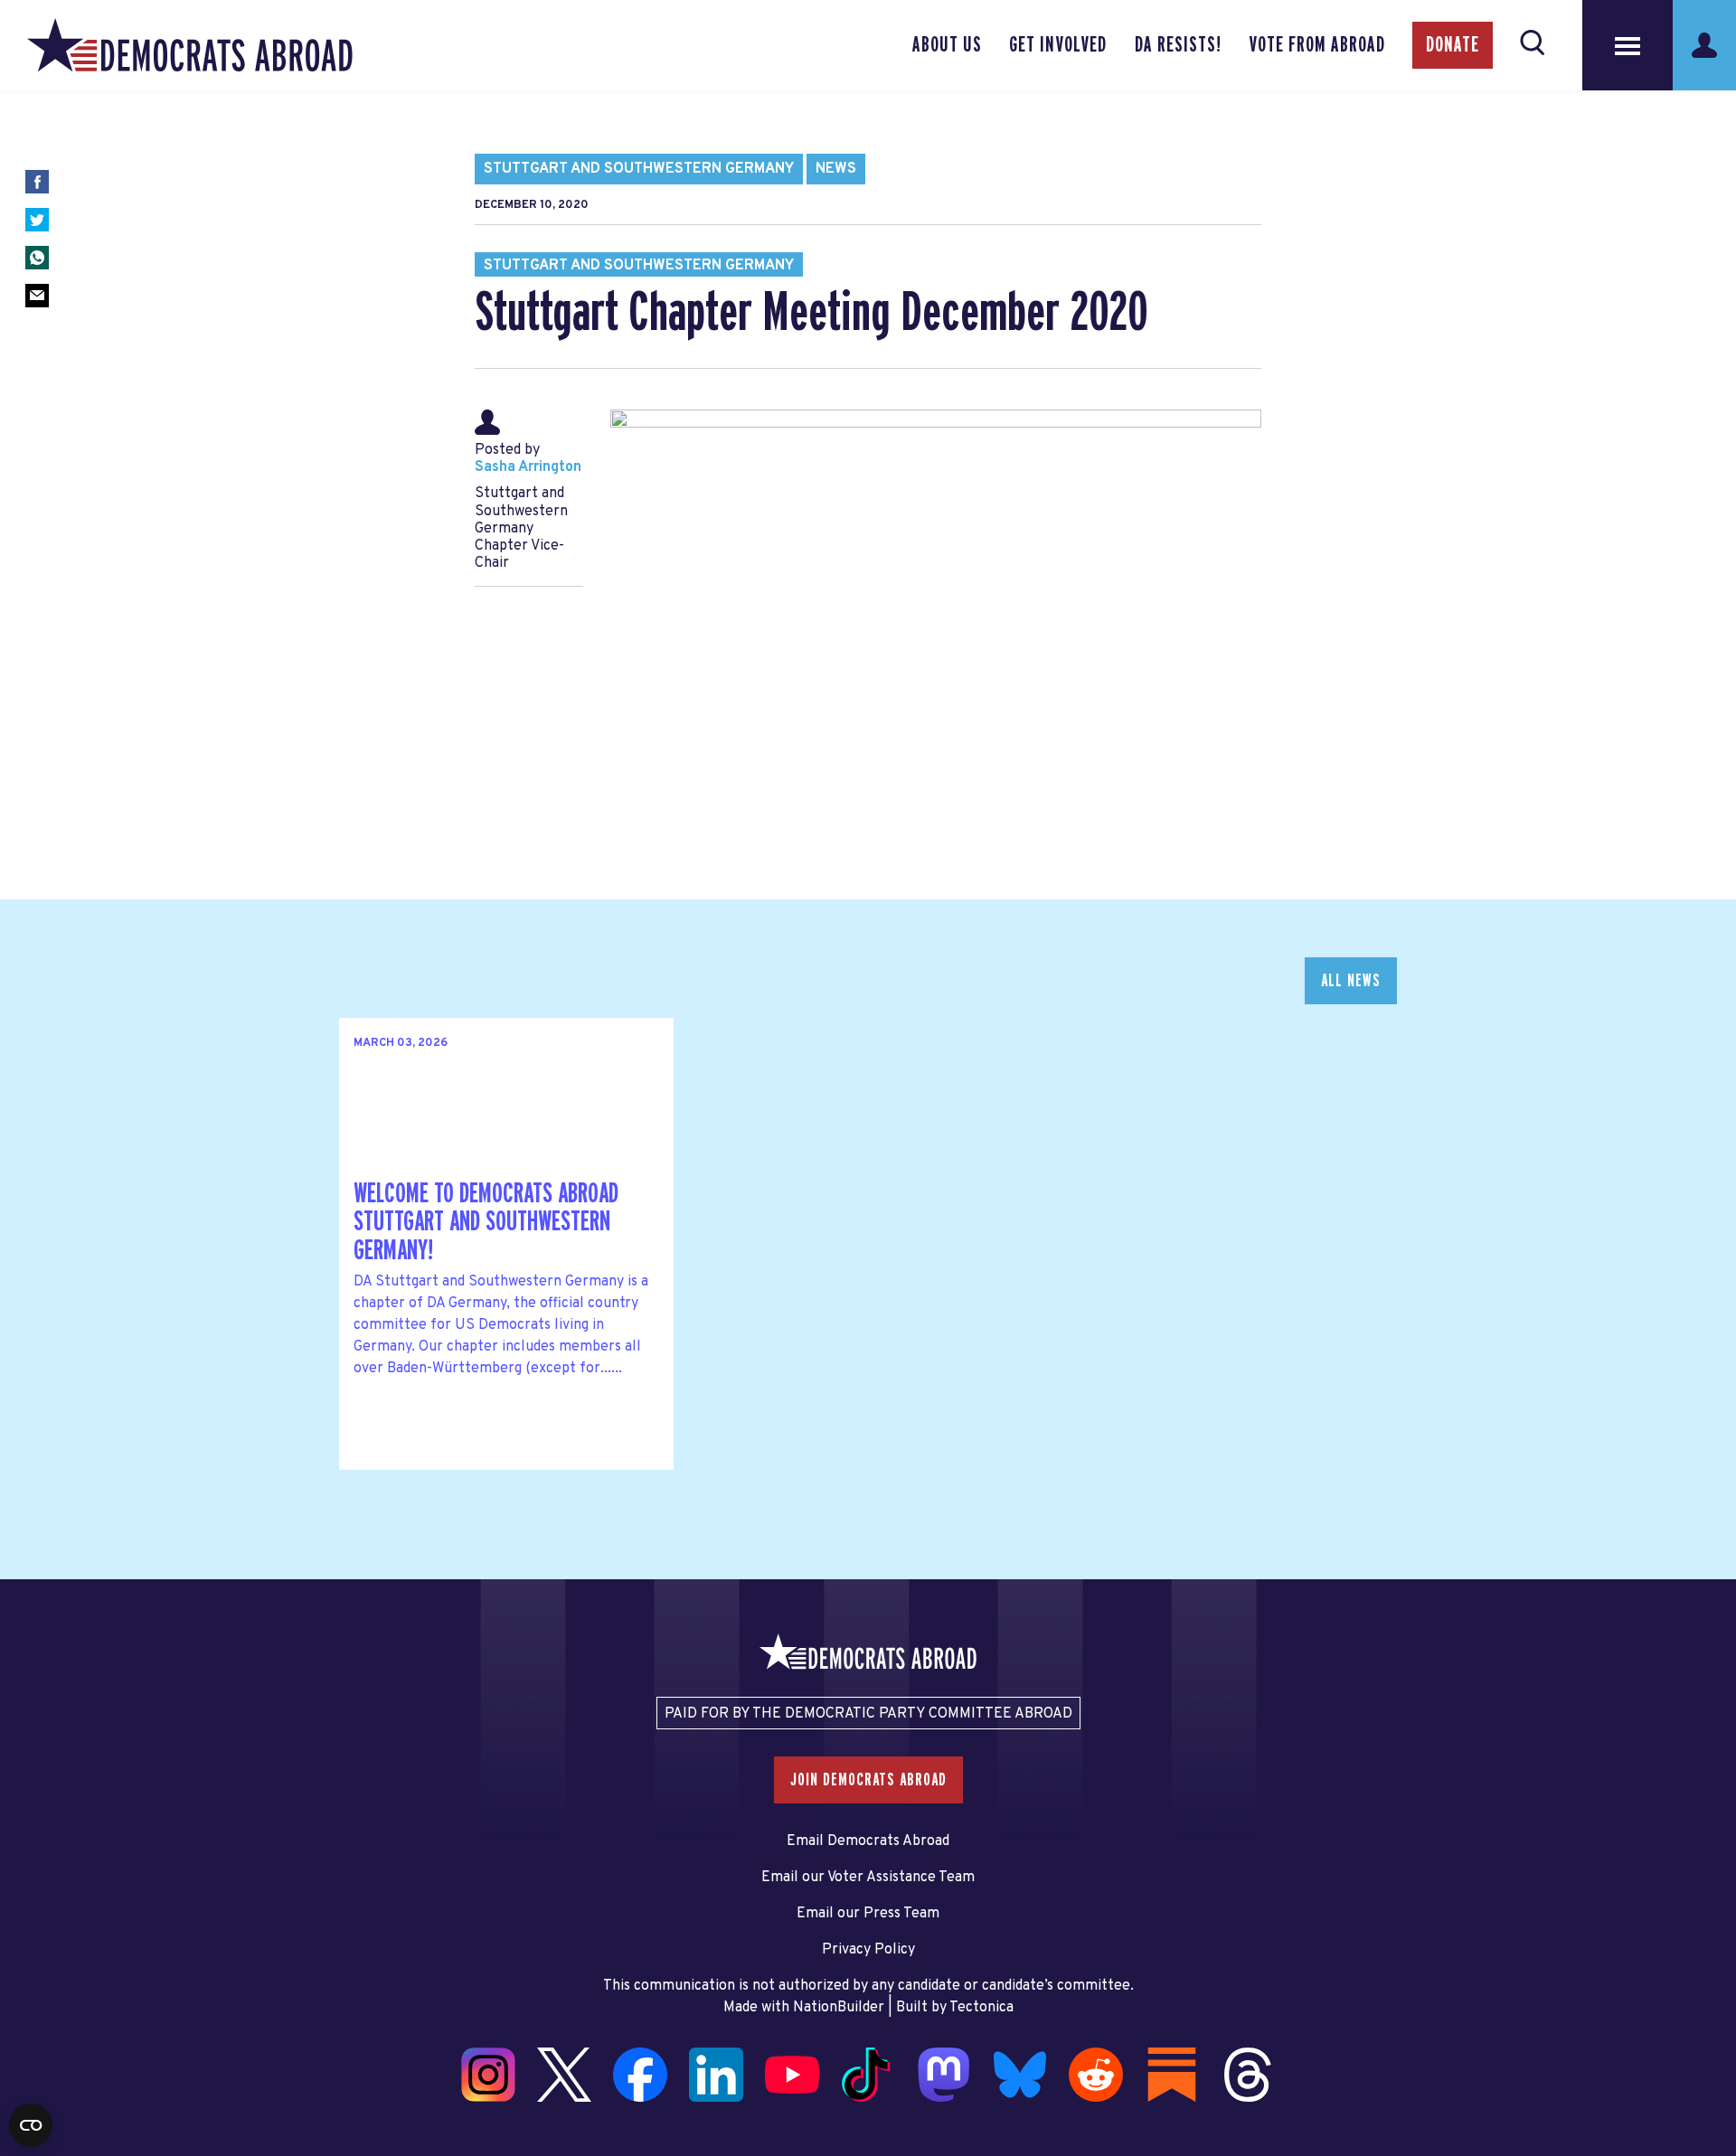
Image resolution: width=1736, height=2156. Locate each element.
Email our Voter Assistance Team (868, 1878)
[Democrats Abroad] (190, 45)
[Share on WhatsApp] (37, 258)
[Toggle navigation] (1627, 45)
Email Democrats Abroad (868, 1841)
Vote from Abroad (1317, 45)
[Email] (37, 296)
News (836, 169)
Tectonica (981, 2008)
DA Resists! (1178, 45)
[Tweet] (37, 220)
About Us (947, 45)
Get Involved (1058, 45)
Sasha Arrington (528, 467)
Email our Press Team (868, 1914)
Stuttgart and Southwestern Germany (639, 169)
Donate (1453, 45)
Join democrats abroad (868, 1780)
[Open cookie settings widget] (31, 2125)
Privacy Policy (868, 1950)
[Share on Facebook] (37, 182)
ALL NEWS (1351, 981)
